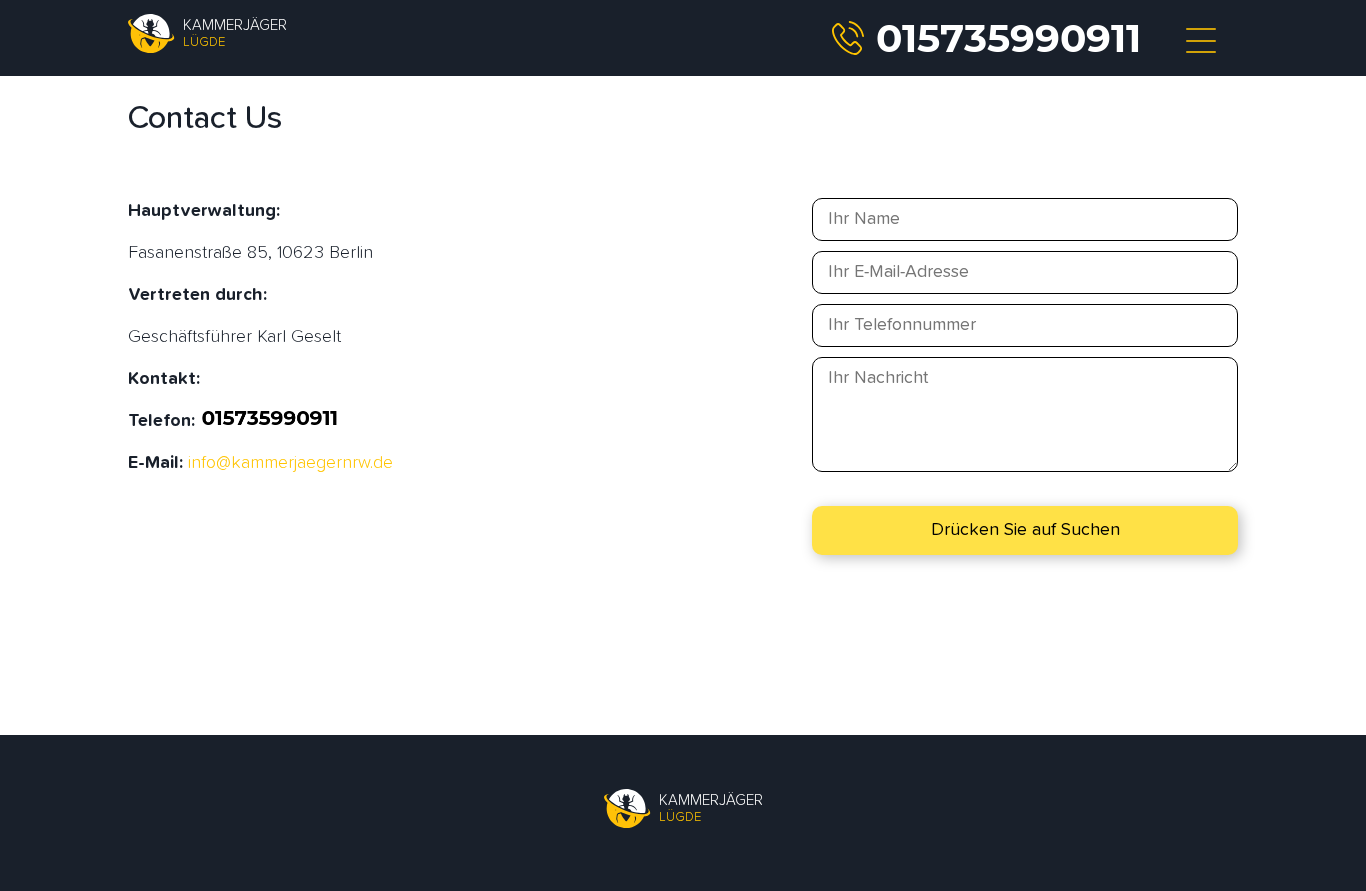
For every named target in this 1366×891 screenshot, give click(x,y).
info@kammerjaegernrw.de (290, 463)
